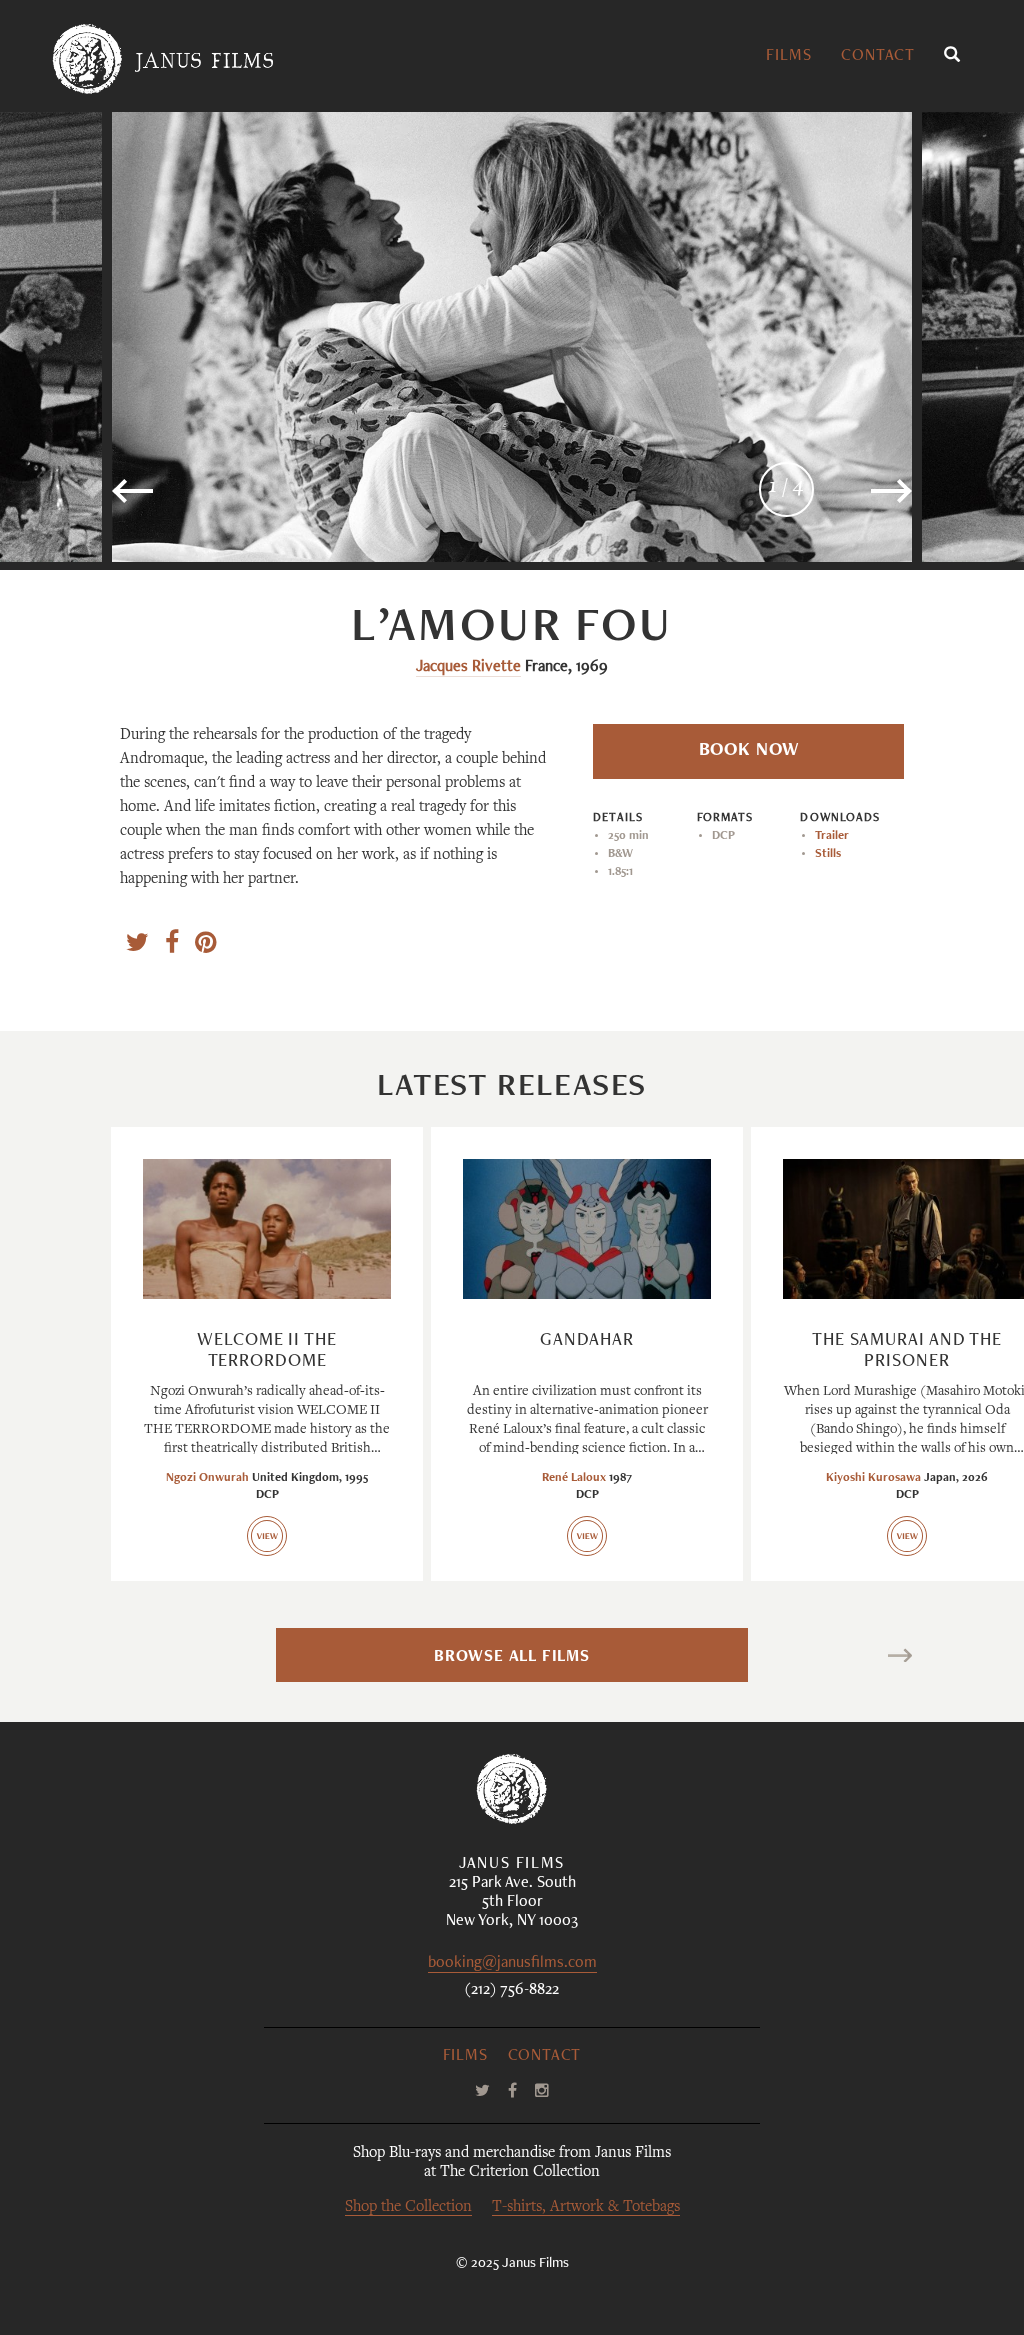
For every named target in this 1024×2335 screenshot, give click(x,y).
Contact (878, 57)
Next (872, 1658)
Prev (150, 1658)
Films (788, 57)
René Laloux (574, 1478)
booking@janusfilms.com (512, 1964)
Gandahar (587, 1341)
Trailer (832, 836)
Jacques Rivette (468, 668)
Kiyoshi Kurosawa (873, 1478)
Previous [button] (196, 499)
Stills (828, 854)
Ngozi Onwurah (207, 1478)
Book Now (749, 751)
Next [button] (839, 499)
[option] (512, 337)
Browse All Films (512, 1658)
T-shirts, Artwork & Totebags (586, 2207)
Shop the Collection (408, 2207)
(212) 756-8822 (512, 1991)
